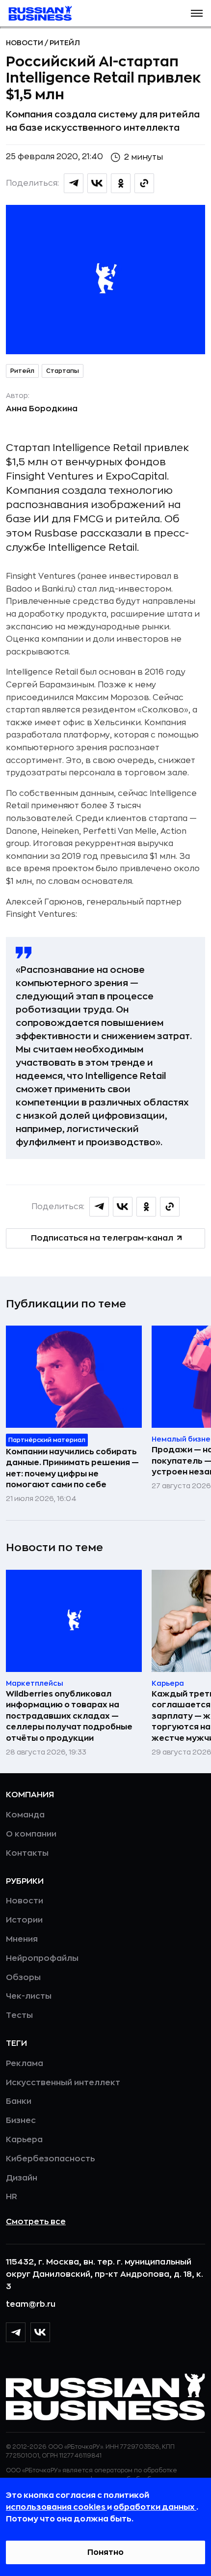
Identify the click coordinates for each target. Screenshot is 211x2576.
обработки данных (155, 2507)
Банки (19, 2101)
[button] (197, 13)
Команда (25, 1815)
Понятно (105, 2552)
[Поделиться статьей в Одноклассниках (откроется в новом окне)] (121, 183)
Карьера (24, 2140)
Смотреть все (36, 2222)
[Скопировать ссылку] (144, 183)
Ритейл (65, 43)
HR (12, 2197)
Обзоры (23, 1978)
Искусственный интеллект (63, 2083)
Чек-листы (29, 1996)
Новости (25, 43)
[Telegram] (16, 2332)
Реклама (25, 2064)
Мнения (22, 1939)
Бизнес (21, 2121)
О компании (31, 1834)
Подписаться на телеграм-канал (102, 1238)
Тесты (19, 2015)
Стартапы (63, 371)
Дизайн (22, 2178)
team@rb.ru (31, 2304)
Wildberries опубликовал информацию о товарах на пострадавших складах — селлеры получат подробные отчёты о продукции (69, 1716)
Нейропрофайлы (42, 1958)
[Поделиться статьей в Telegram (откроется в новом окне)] (74, 183)
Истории (24, 1920)
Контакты (27, 1853)
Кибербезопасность (50, 2159)
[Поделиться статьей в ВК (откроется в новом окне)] (97, 183)
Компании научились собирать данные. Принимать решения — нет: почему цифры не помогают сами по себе (72, 1468)
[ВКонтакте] (40, 2332)
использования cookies (56, 2507)
